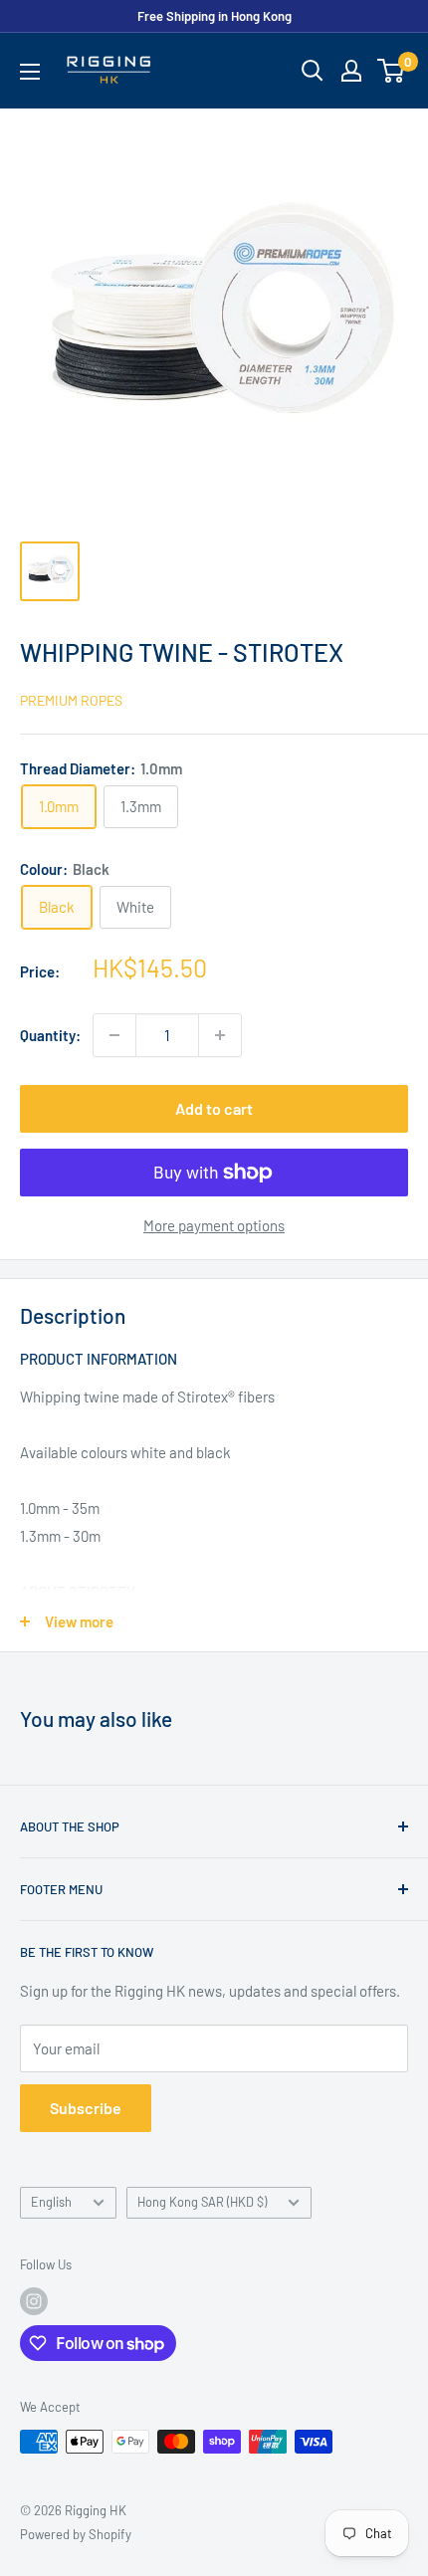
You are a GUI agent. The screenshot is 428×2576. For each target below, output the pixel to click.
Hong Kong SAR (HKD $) (202, 2202)
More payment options (214, 1225)
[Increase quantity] (220, 1035)
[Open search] (313, 71)
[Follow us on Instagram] (34, 2301)
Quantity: (50, 1035)
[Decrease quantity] (114, 1035)
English (51, 2202)
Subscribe (86, 2108)
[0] (392, 71)
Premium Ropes (71, 700)
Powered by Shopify (76, 2534)
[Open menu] (30, 72)
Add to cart (214, 1108)
